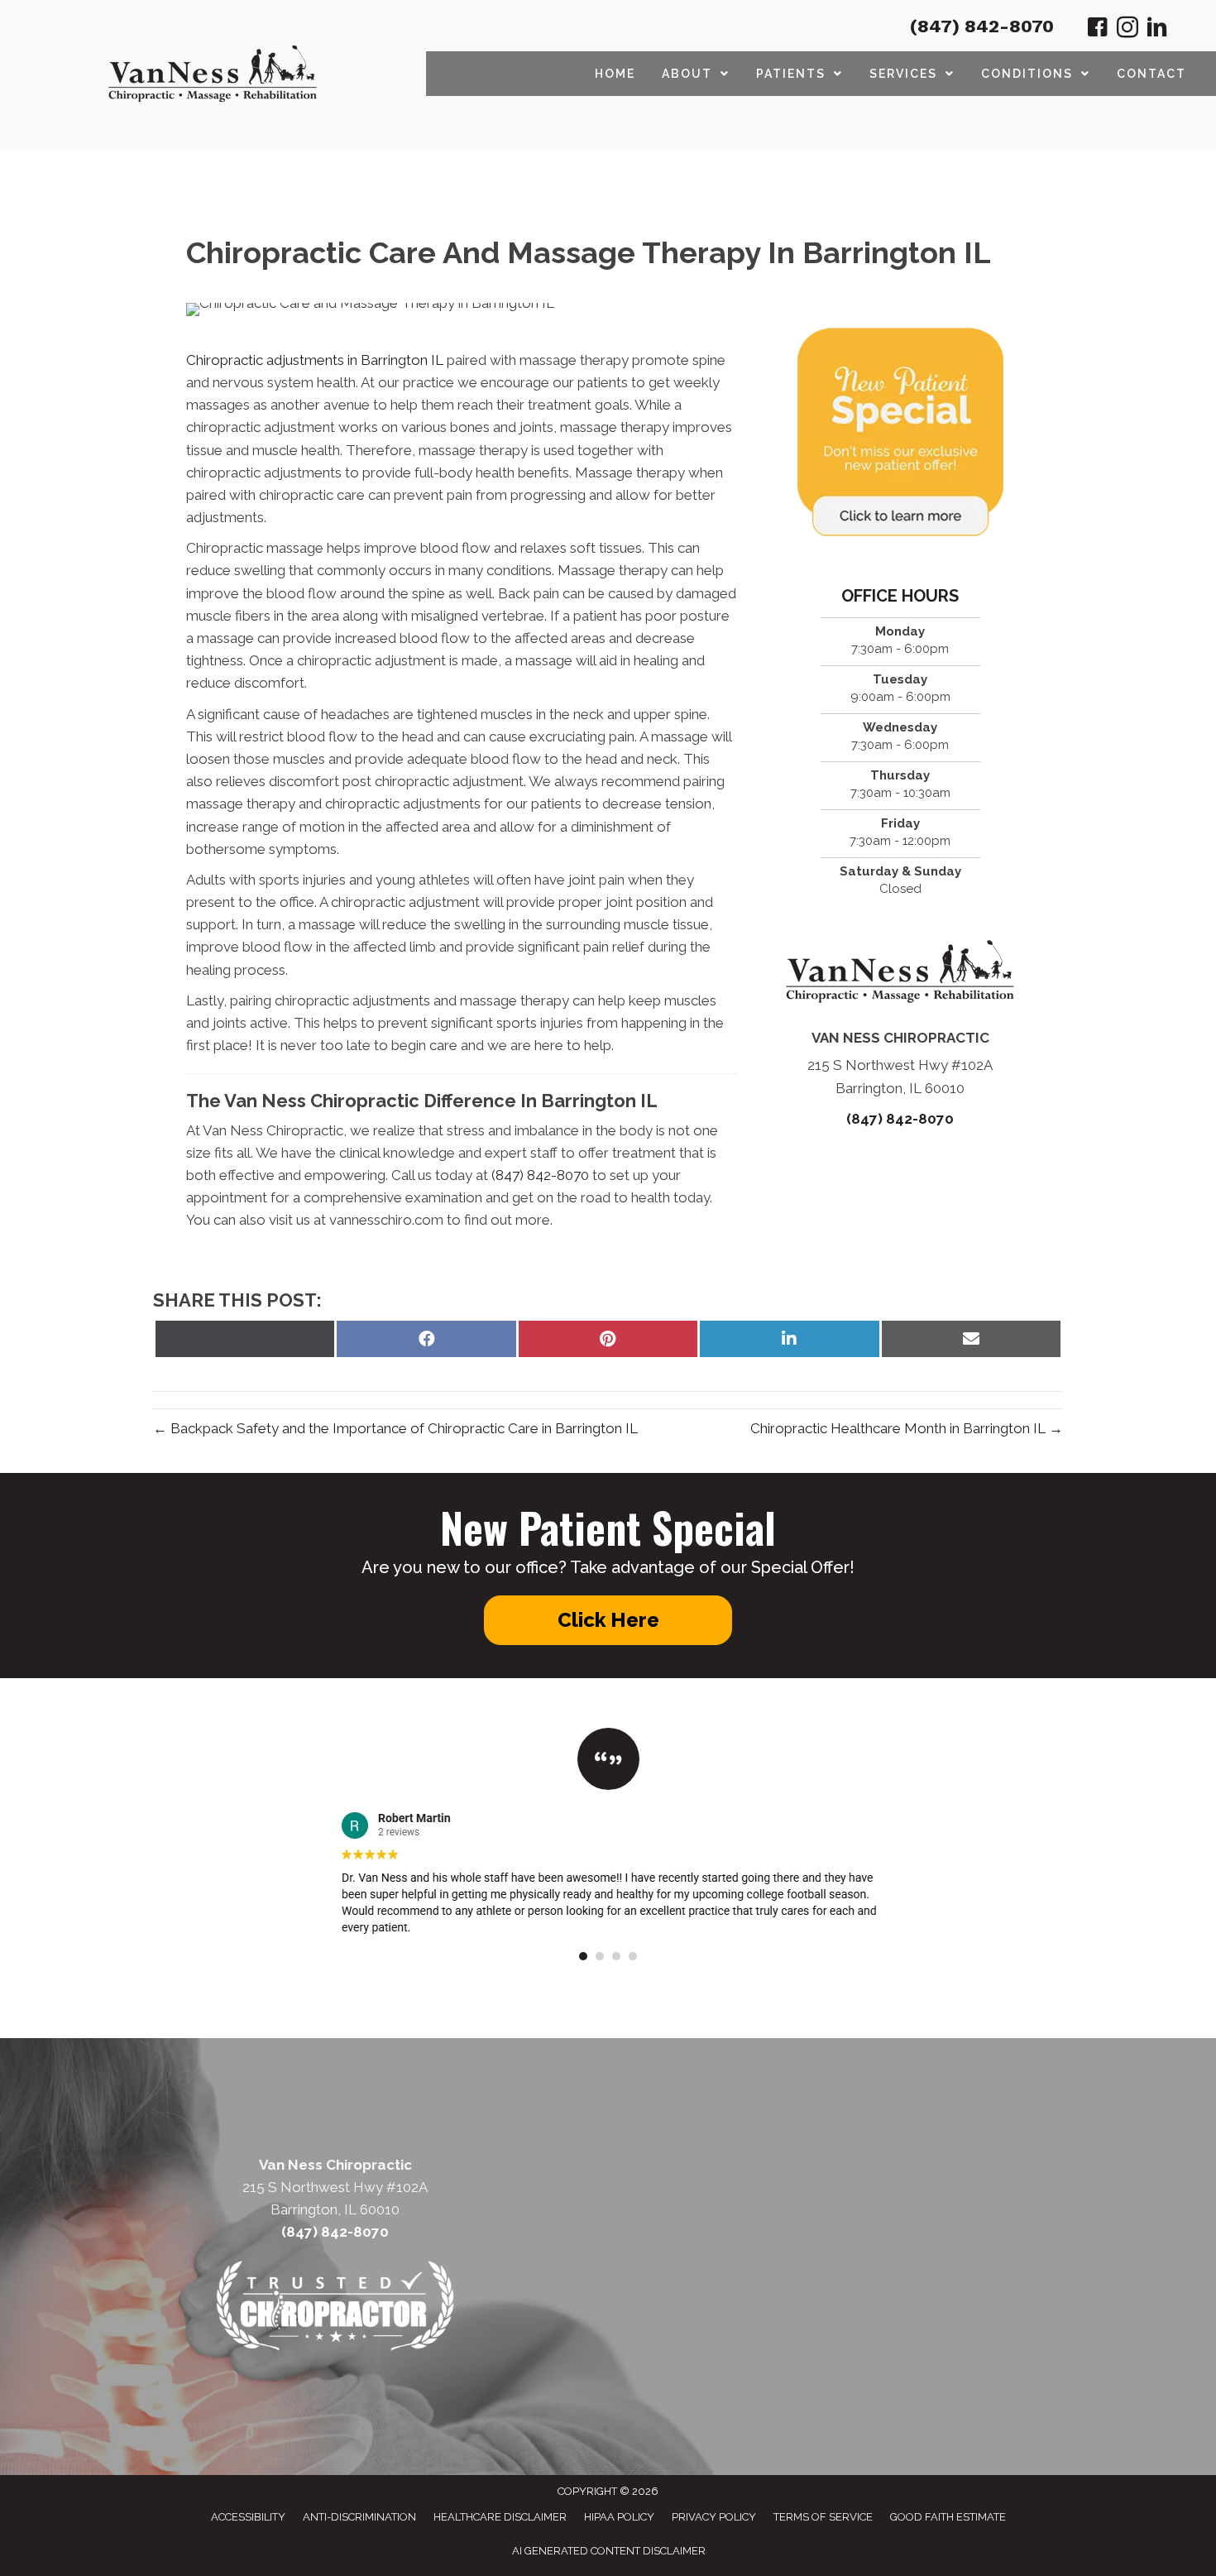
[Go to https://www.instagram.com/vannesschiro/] (1127, 30)
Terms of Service (823, 2517)
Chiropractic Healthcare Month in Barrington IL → (907, 1428)
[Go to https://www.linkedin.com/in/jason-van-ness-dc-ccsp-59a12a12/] (1157, 30)
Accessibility (248, 2517)
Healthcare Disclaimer (500, 2517)
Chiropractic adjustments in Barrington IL (315, 360)
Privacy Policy (714, 2517)
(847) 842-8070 (982, 26)
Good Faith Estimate (948, 2517)
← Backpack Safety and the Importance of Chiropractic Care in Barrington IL (395, 1428)
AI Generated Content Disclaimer (609, 2551)
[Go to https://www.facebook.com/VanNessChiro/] (1098, 30)
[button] (608, 1620)
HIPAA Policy (619, 2517)
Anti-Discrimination (359, 2517)
